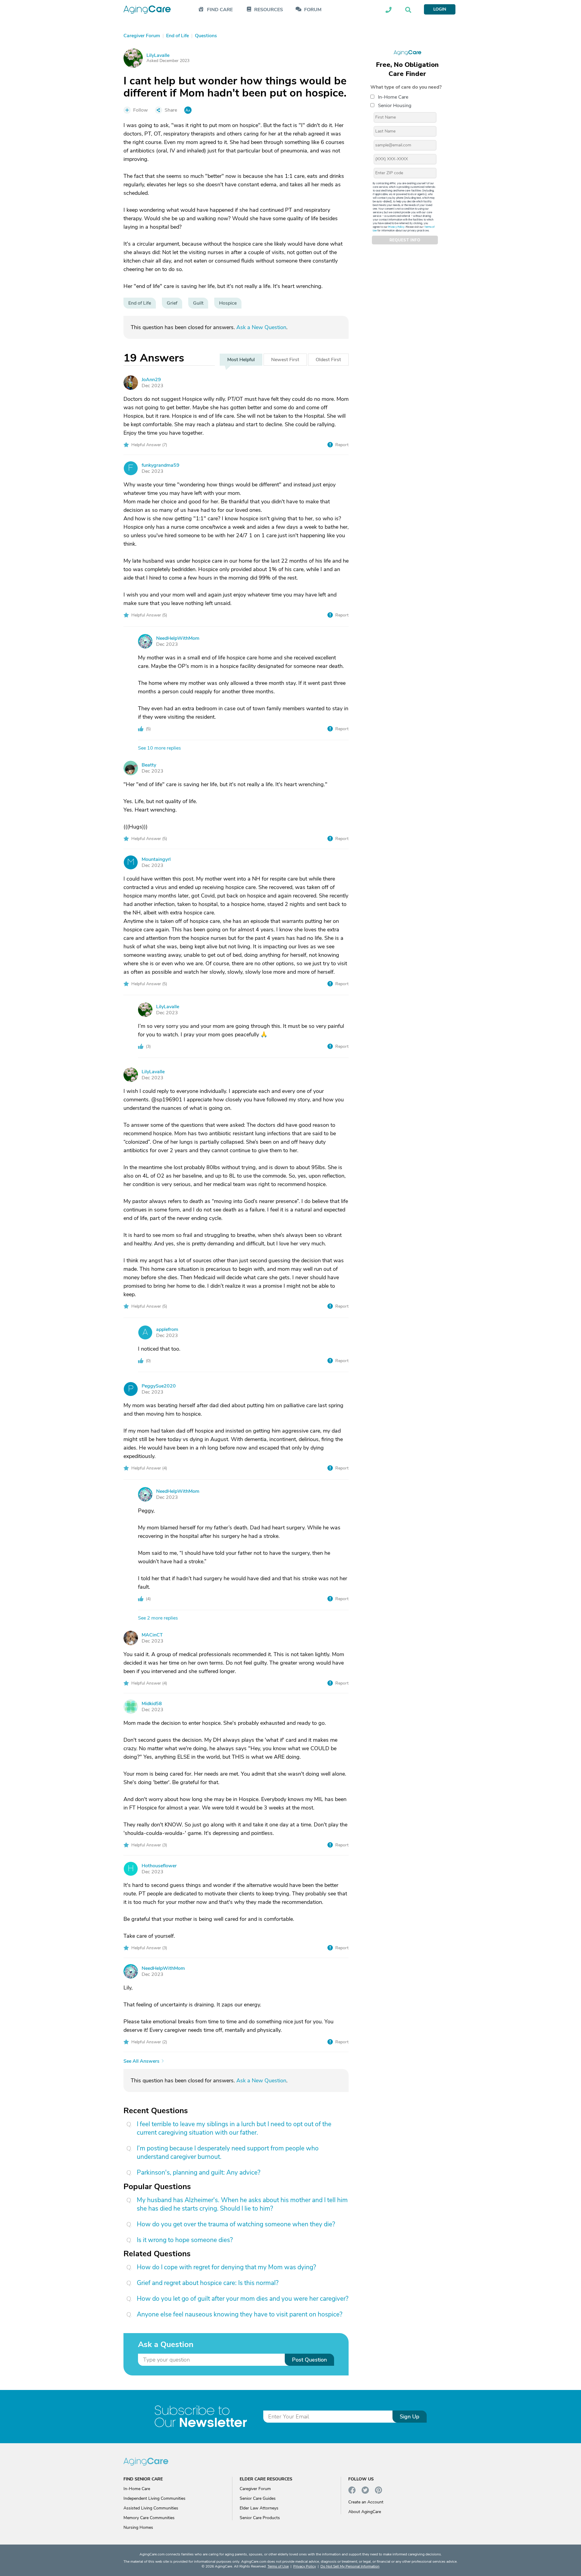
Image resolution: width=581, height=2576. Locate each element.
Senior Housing (395, 106)
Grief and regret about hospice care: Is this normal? (208, 2283)
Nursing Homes (138, 2527)
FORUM (313, 10)
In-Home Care (393, 97)
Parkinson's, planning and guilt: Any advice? (199, 2172)
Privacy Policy (396, 227)
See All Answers (141, 2061)
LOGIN (440, 9)
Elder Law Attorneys (259, 2508)
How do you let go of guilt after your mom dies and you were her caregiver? (243, 2299)
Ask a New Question (261, 327)
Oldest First (328, 360)
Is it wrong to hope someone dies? (185, 2240)
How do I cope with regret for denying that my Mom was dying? (226, 2267)
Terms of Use (278, 2566)
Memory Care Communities (149, 2518)
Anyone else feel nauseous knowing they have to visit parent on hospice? (240, 2314)
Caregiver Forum (255, 2489)
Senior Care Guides (258, 2498)
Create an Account (366, 2502)
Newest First (285, 360)
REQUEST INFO (405, 240)
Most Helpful (241, 360)
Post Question (309, 2360)
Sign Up (410, 2417)
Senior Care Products (260, 2518)
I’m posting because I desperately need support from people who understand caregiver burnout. (228, 2153)
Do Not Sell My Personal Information (350, 2566)
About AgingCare (365, 2512)
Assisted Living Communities (151, 2508)
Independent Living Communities (154, 2498)
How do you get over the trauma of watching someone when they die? (236, 2224)
